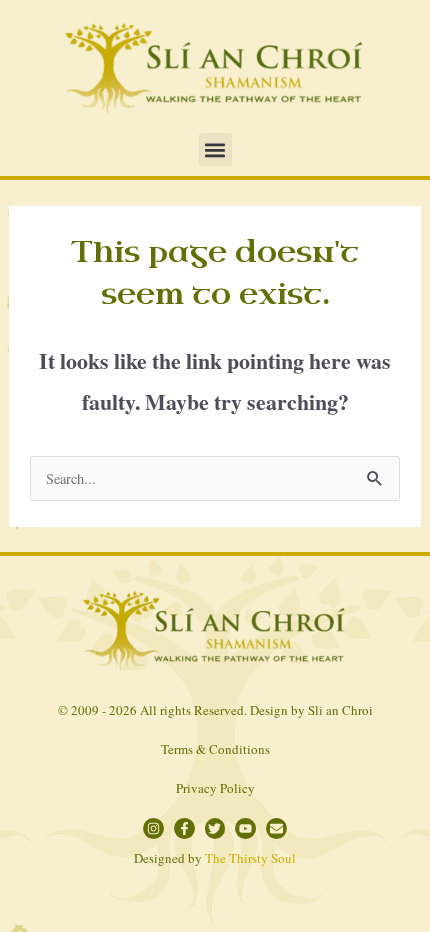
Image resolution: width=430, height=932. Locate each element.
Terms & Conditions (215, 749)
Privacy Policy (215, 788)
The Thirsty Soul (250, 858)
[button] (215, 149)
